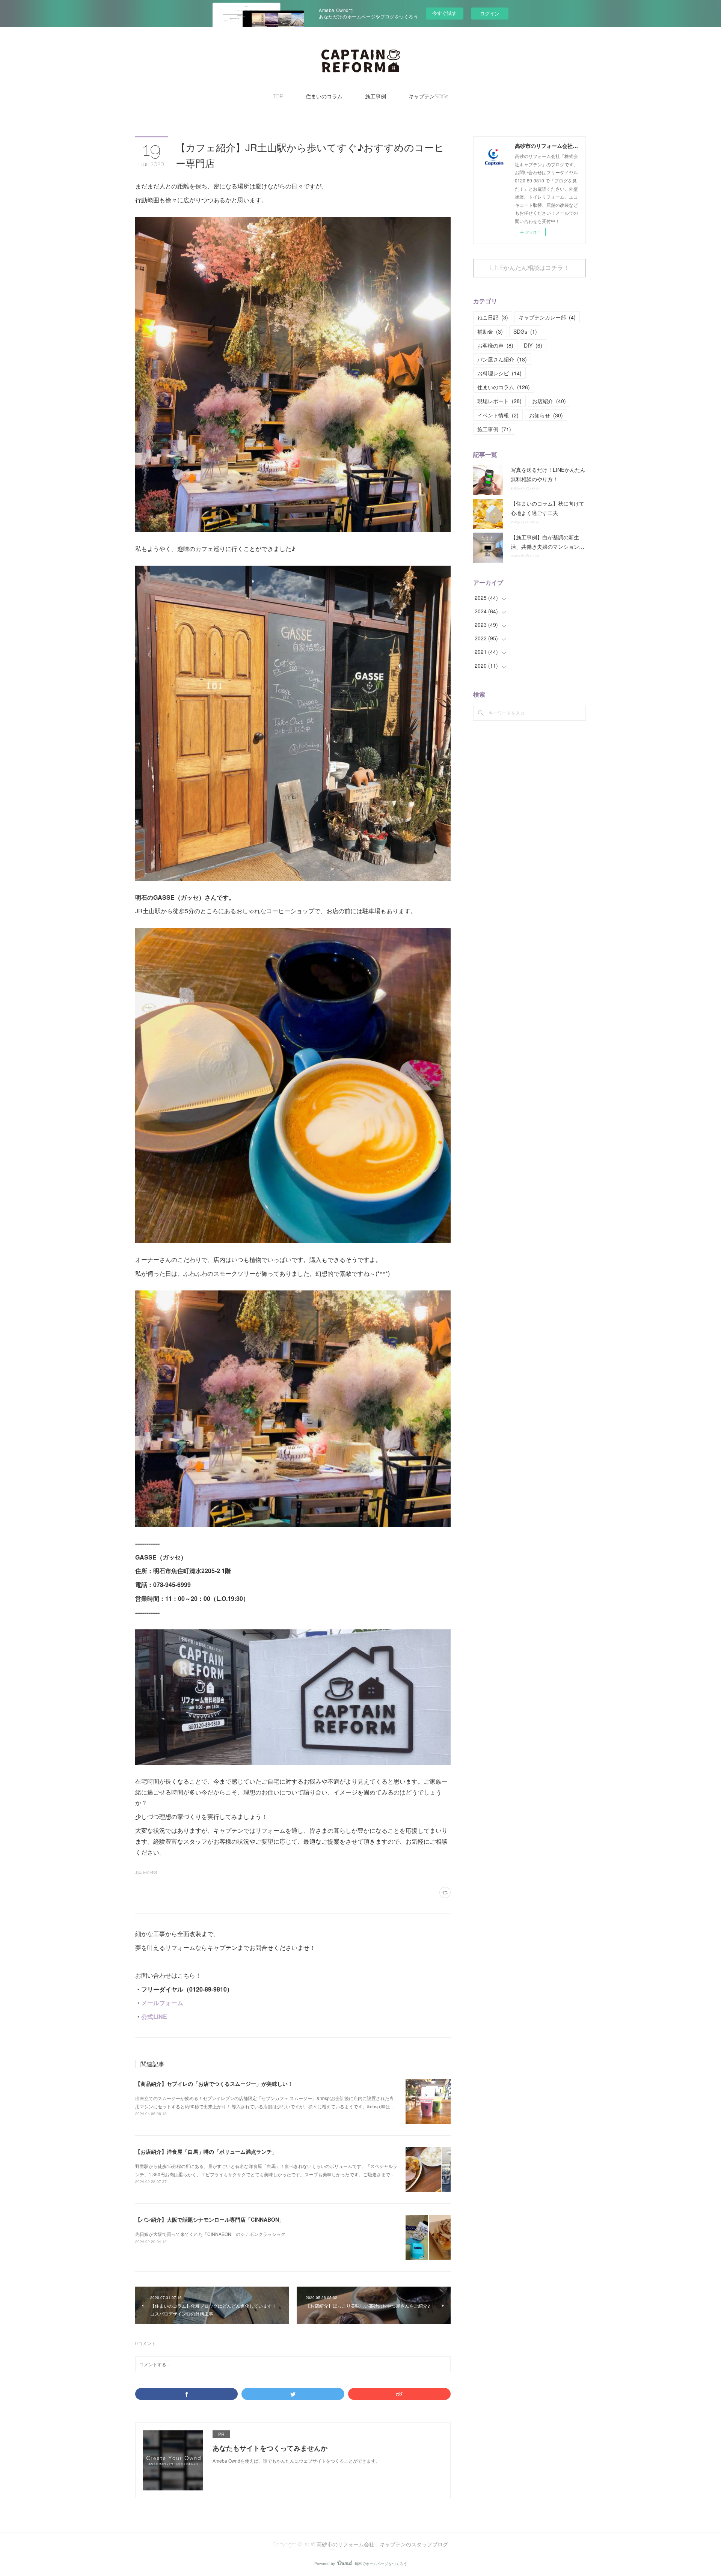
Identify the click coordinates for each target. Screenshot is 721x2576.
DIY (533, 345)
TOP (278, 96)
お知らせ (546, 415)
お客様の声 (495, 345)
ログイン (490, 13)
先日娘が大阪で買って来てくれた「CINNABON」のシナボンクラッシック (210, 2234)
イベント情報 (498, 415)
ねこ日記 (493, 317)
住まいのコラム (324, 96)
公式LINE (154, 2017)
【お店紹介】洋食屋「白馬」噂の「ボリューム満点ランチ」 (206, 2151)
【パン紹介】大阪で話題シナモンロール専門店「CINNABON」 (210, 2219)
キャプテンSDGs (428, 96)
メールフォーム (162, 2003)
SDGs (525, 331)
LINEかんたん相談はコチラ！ (530, 268)
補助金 (490, 331)
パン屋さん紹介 (502, 359)
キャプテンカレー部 (547, 317)
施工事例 (376, 96)
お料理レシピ (499, 373)
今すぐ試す (444, 13)
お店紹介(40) (146, 1872)
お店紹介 (549, 401)
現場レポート (499, 401)
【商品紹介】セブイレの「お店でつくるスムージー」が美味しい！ (214, 2084)
